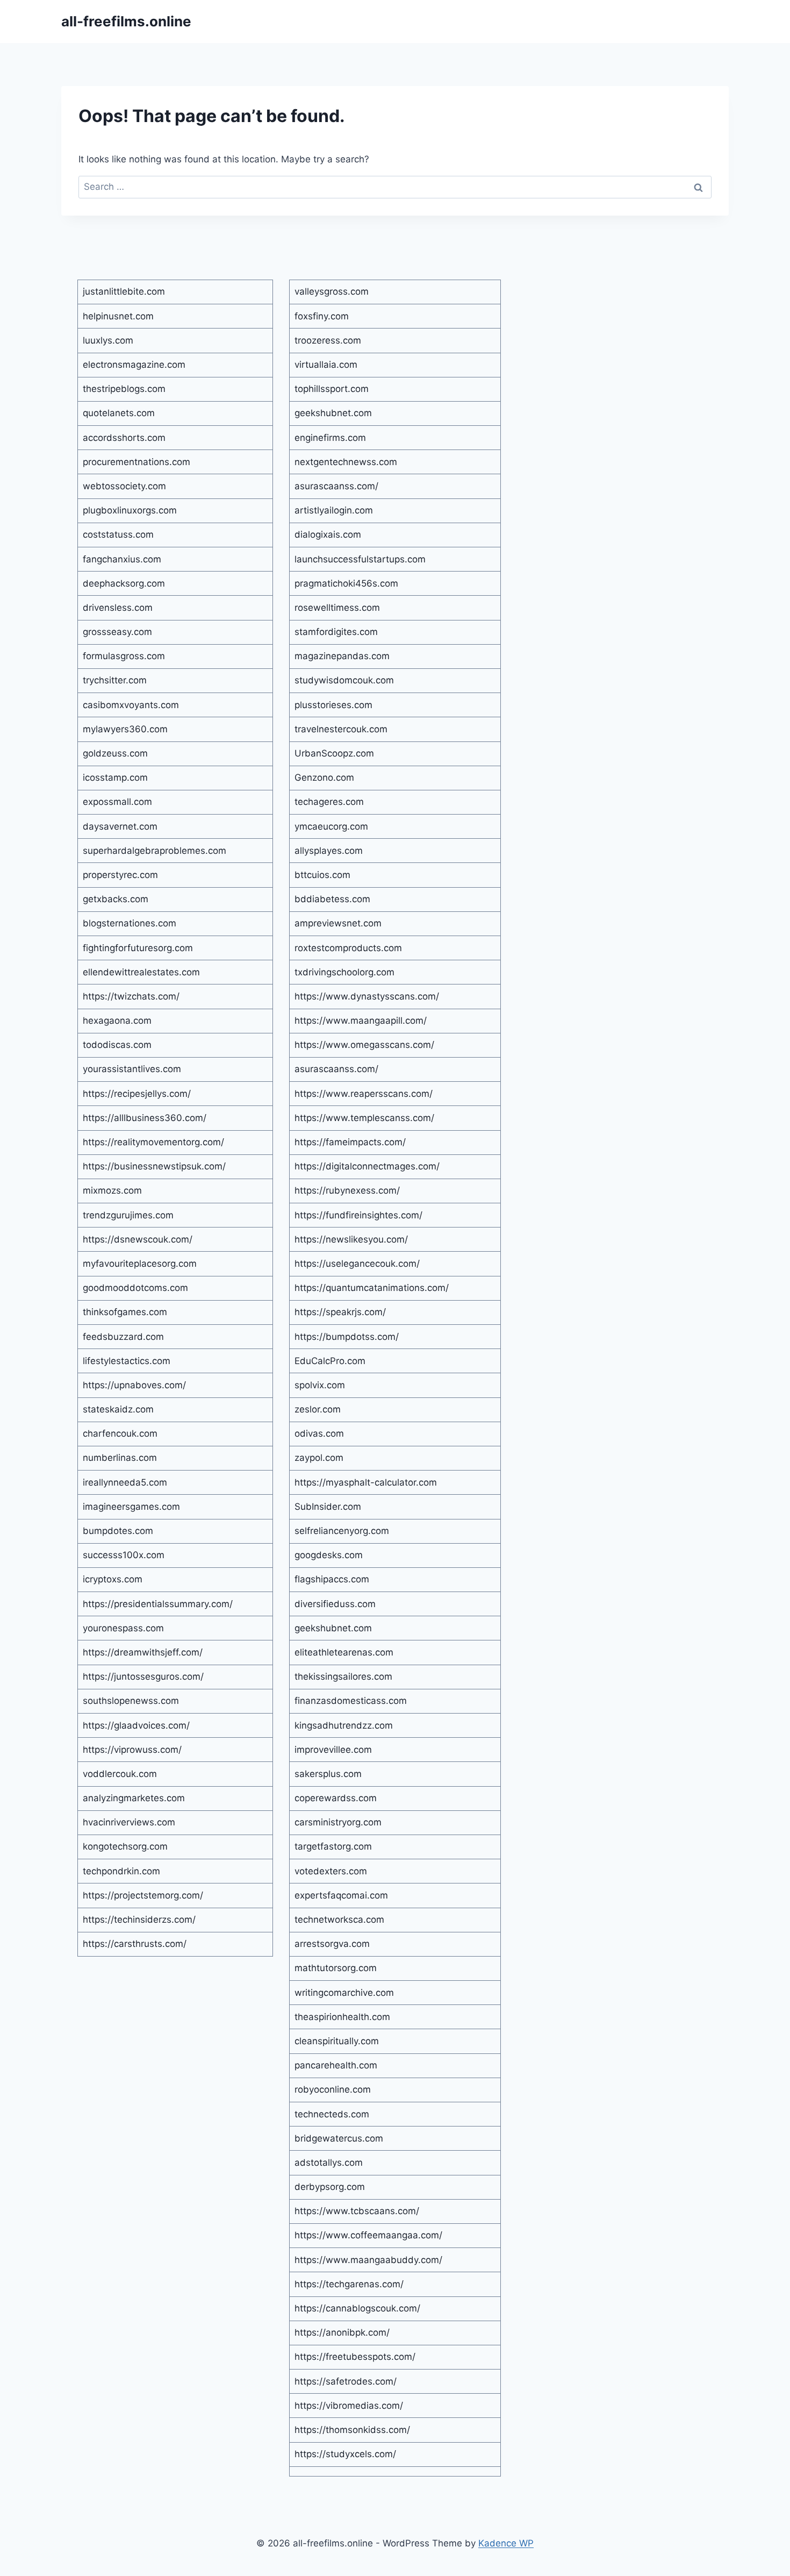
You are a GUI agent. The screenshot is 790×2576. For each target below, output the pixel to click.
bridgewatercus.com (339, 2138)
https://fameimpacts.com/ (350, 1142)
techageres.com (329, 802)
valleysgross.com (332, 291)
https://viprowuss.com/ (132, 1750)
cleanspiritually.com (337, 2041)
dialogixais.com (328, 534)
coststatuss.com (118, 534)
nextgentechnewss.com (346, 462)
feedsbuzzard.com (123, 1337)
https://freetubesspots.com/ (355, 2357)
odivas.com (319, 1433)
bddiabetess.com (332, 899)
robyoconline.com (333, 2089)
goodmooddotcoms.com (135, 1288)
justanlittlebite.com (124, 291)
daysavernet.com (120, 826)
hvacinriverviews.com (129, 1822)
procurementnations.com (137, 462)
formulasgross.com (124, 656)
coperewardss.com (336, 1798)
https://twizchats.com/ (131, 996)
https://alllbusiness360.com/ (145, 1118)
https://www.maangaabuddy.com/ (368, 2260)
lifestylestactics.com (127, 1361)
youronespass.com (123, 1628)
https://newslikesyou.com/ (351, 1239)
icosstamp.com (115, 777)
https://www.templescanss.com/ (364, 1118)
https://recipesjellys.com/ (137, 1094)
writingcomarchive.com (344, 1993)
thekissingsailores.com (343, 1676)
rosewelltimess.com (337, 608)
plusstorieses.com (333, 705)
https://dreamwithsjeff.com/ (143, 1652)
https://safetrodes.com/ (346, 2381)
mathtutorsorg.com (336, 1968)
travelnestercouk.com (341, 729)
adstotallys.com (329, 2163)
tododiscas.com (117, 1045)
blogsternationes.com (130, 923)
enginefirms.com (330, 438)
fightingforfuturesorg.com (138, 948)
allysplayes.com (329, 851)
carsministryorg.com (338, 1822)
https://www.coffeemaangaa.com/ (368, 2235)
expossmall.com (117, 802)
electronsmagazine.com (134, 365)
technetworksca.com (339, 1919)
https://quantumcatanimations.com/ (372, 1288)
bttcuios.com (322, 875)
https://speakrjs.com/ (340, 1312)
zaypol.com (319, 1458)
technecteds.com (332, 2114)
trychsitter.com (115, 680)
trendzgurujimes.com (128, 1215)
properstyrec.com (120, 875)
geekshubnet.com (333, 413)
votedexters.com (331, 1871)
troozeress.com (328, 340)
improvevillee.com (333, 1750)
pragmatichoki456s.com (346, 583)
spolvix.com (320, 1385)
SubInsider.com (328, 1507)
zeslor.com (318, 1409)
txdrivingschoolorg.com (344, 972)
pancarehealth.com (336, 2065)
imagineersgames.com (131, 1507)
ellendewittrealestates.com (141, 972)
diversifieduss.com (335, 1604)
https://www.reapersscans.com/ (364, 1094)
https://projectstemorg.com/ (143, 1895)
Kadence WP (506, 2543)
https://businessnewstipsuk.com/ (154, 1166)
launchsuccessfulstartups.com (360, 559)
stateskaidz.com (118, 1409)
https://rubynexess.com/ (347, 1190)
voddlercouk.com (120, 1774)
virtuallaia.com (326, 365)
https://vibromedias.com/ (349, 2406)
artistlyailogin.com (334, 510)
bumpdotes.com (118, 1531)
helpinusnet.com (118, 316)
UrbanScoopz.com (334, 753)
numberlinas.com (120, 1458)
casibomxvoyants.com (131, 705)
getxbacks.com (116, 899)
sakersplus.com (328, 1774)
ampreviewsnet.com (338, 923)
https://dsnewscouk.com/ (138, 1239)
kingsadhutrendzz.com (344, 1725)
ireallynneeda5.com (125, 1482)
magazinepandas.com (342, 656)
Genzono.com (324, 777)
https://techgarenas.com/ (349, 2284)
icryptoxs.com (113, 1579)
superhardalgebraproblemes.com (155, 851)
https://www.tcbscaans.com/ (357, 2211)
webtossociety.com (124, 486)
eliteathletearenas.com (344, 1652)
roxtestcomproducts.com (348, 948)
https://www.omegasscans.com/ (364, 1045)
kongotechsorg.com (125, 1846)
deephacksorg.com (124, 583)
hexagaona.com (117, 1021)
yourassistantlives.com (132, 1069)
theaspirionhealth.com (342, 2017)
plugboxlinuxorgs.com (130, 510)
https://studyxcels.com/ (345, 2454)
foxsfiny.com (322, 316)
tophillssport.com (332, 389)
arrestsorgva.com (332, 1944)
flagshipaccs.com (332, 1579)
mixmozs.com (112, 1190)
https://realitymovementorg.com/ (153, 1142)
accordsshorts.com (124, 438)
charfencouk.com (120, 1433)
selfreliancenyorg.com (342, 1531)
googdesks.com (329, 1555)
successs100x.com (124, 1555)
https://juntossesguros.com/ (143, 1676)
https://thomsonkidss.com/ (352, 2430)
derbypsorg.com (330, 2187)
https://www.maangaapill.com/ (361, 1021)
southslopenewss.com (131, 1701)
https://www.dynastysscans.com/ (367, 996)
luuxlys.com (108, 340)
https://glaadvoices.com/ (136, 1725)
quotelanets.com (119, 413)
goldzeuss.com (115, 753)
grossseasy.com (117, 632)
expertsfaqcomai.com (341, 1895)
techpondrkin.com (121, 1871)
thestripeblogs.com (124, 389)
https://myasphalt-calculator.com (366, 1482)
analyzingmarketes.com (134, 1798)
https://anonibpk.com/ (342, 2332)
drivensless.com (118, 608)
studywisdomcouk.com (344, 680)
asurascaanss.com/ (336, 486)
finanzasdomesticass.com (351, 1701)
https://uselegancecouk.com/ (357, 1264)
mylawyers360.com (125, 729)
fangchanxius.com (122, 559)
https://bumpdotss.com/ (347, 1337)
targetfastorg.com (333, 1846)
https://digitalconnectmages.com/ (367, 1166)
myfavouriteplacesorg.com (140, 1264)
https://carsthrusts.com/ (135, 1944)
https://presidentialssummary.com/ (158, 1604)
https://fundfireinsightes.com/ (358, 1215)
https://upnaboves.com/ (134, 1385)
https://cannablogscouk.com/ (357, 2308)
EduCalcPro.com (330, 1361)
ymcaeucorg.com (331, 826)
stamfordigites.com (336, 632)
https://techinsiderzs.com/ (139, 1919)
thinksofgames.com (125, 1312)
